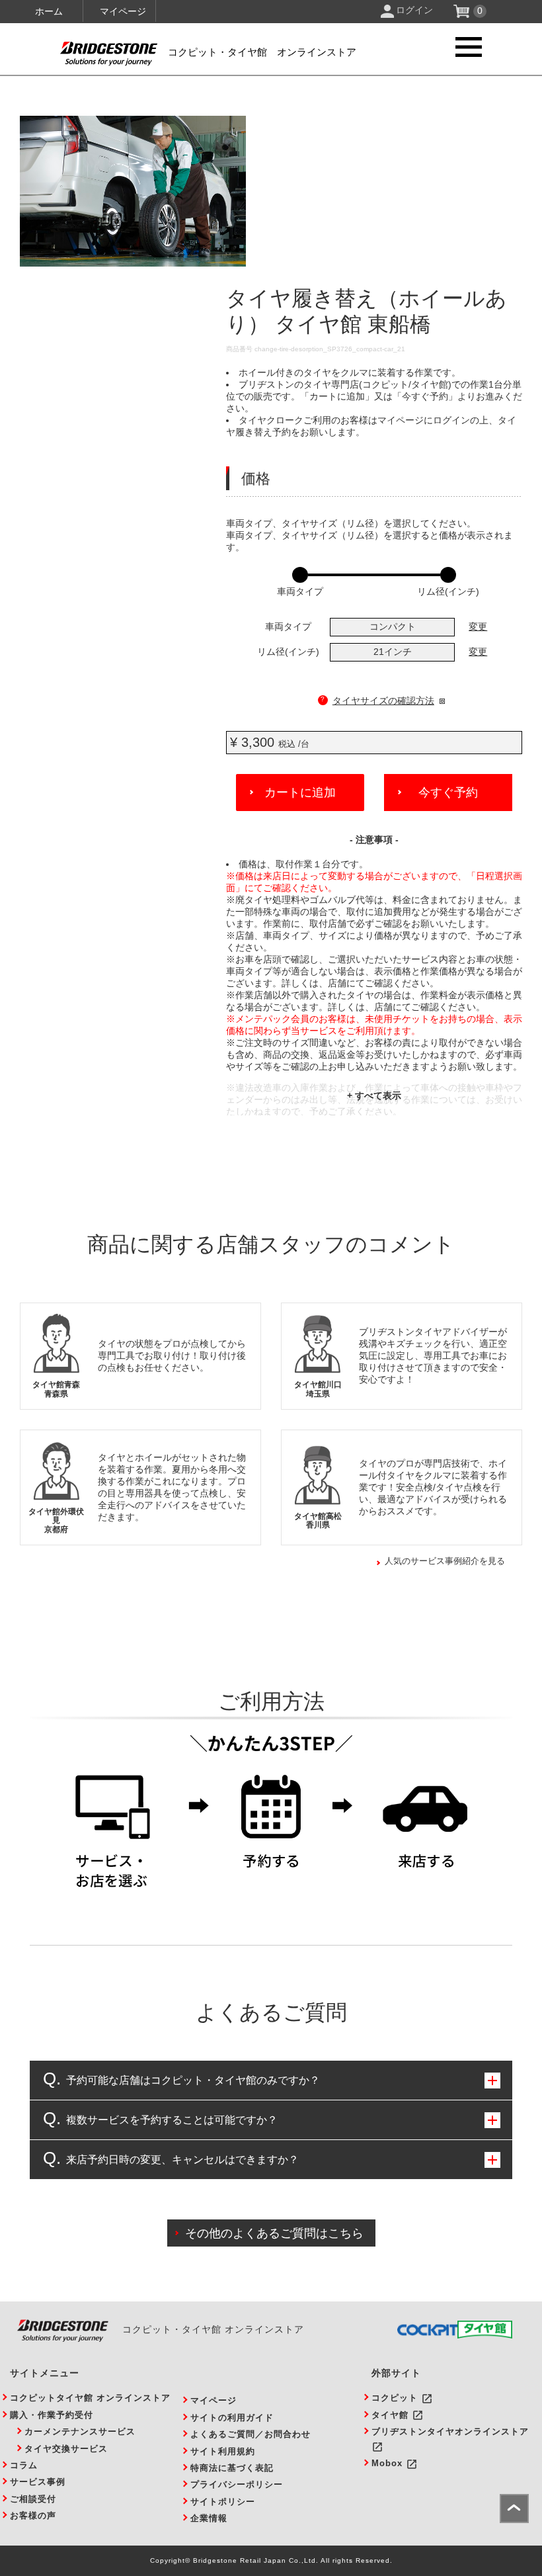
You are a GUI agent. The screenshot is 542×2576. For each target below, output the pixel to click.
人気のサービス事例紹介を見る (445, 1561)
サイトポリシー (223, 2502)
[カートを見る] (463, 15)
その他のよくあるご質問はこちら (274, 2233)
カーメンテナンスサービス (80, 2431)
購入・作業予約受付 (52, 2415)
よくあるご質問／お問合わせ (251, 2434)
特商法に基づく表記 (232, 2468)
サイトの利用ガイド (232, 2418)
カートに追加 (300, 793)
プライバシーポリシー (237, 2484)
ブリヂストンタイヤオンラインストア (450, 2431)
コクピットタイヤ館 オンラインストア (90, 2398)
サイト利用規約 (223, 2451)
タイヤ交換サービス (66, 2449)
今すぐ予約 (448, 793)
